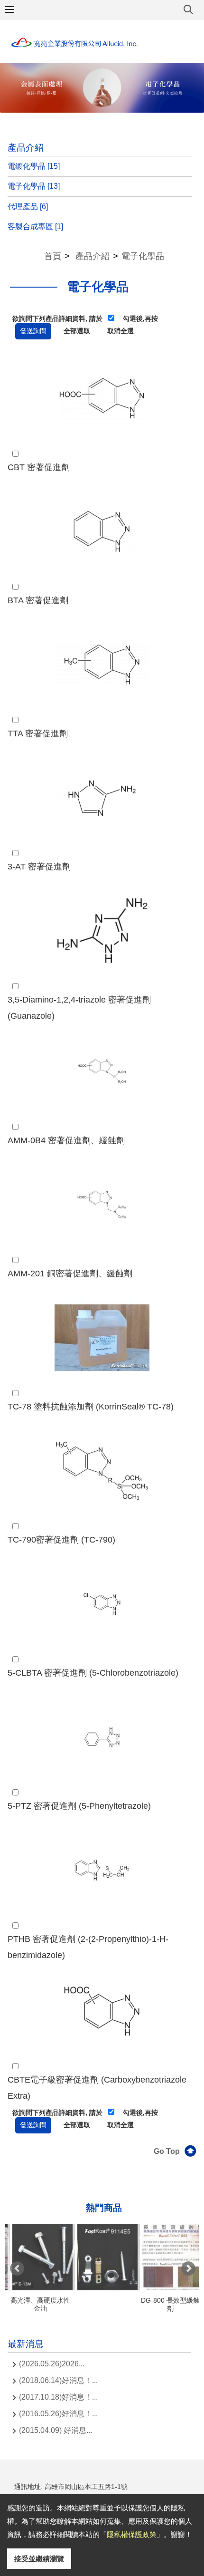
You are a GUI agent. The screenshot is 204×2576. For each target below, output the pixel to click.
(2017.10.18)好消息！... (58, 2397)
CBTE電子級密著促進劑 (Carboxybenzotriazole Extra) (97, 2088)
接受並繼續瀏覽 (39, 2559)
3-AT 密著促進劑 (39, 867)
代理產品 (28, 207)
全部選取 (77, 331)
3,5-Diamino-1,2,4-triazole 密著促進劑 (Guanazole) (79, 1008)
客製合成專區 (35, 227)
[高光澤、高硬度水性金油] (39, 2257)
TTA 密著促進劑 (38, 733)
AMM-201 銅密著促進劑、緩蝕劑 (70, 1274)
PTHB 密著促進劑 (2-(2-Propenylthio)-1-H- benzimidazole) (88, 1947)
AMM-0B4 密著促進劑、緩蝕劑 (66, 1140)
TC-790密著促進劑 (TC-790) (61, 1540)
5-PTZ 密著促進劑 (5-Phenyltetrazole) (79, 1806)
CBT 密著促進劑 (39, 467)
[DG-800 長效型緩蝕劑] (169, 2257)
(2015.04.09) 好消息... (56, 2430)
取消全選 (121, 331)
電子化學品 (34, 186)
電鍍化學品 (34, 166)
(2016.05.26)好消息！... (58, 2414)
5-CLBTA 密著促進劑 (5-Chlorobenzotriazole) (93, 1673)
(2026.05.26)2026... (52, 2364)
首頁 (53, 256)
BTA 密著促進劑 (38, 600)
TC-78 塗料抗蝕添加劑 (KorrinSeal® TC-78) (91, 1407)
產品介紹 (93, 256)
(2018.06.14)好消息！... (58, 2380)
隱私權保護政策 (132, 2534)
